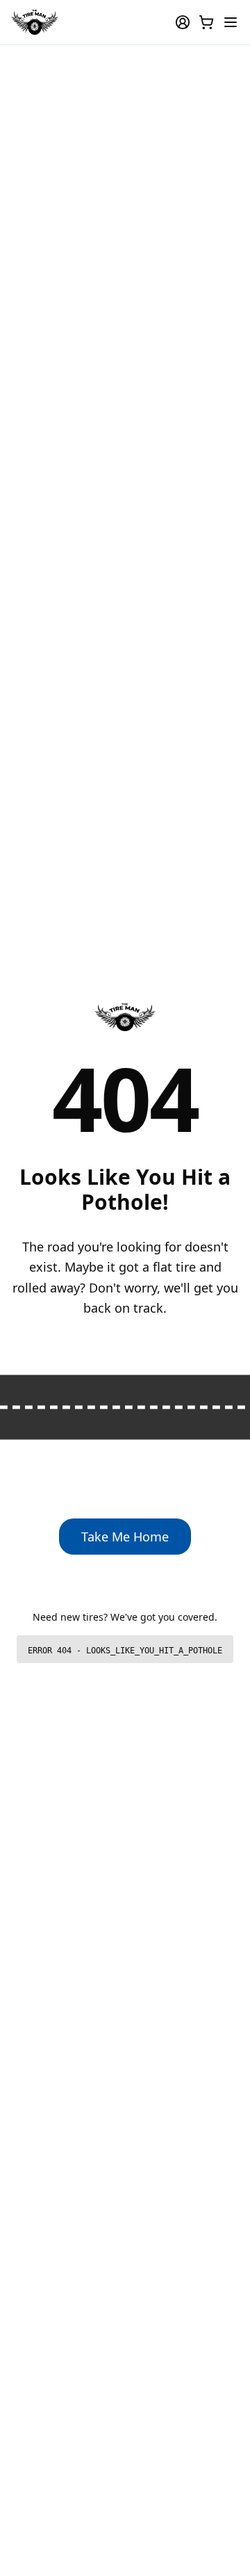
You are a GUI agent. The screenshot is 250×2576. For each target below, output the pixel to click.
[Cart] (206, 22)
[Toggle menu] (231, 22)
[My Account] (183, 22)
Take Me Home (125, 1537)
